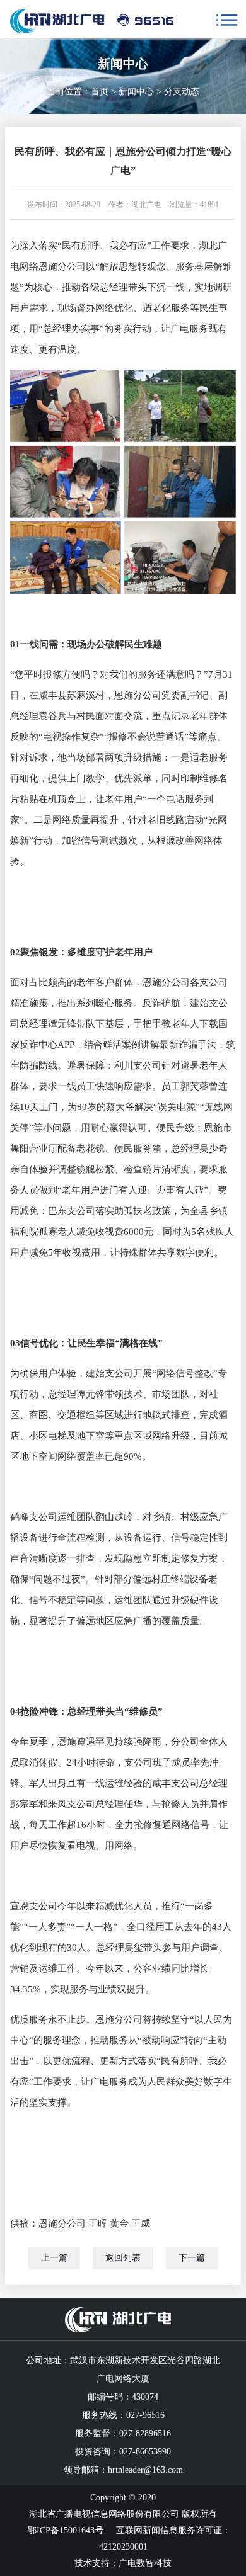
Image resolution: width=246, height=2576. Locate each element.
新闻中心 (136, 92)
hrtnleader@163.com (145, 2470)
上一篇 (54, 2258)
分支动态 (182, 92)
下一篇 (192, 2258)
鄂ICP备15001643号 (66, 2530)
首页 (100, 92)
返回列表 (123, 2258)
